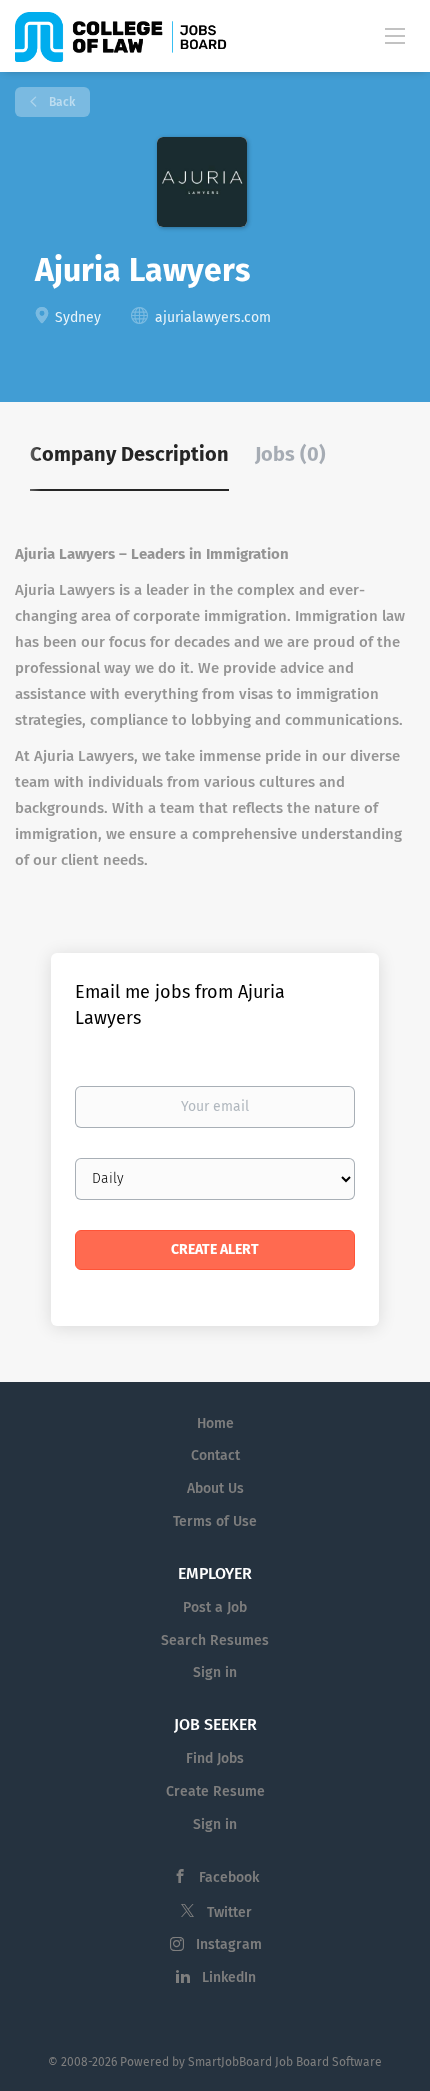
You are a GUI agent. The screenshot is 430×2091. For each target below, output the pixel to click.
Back (60, 102)
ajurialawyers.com (213, 317)
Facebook (229, 1877)
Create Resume (215, 1791)
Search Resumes (215, 1640)
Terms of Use (215, 1521)
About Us (215, 1488)
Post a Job (215, 1607)
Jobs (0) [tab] (290, 454)
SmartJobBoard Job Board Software (285, 2062)
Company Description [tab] (129, 454)
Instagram (229, 1944)
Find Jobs (215, 1758)
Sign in (215, 1672)
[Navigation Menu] (395, 35)
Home (215, 1423)
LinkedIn (229, 1977)
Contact (215, 1455)
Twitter (229, 1912)
